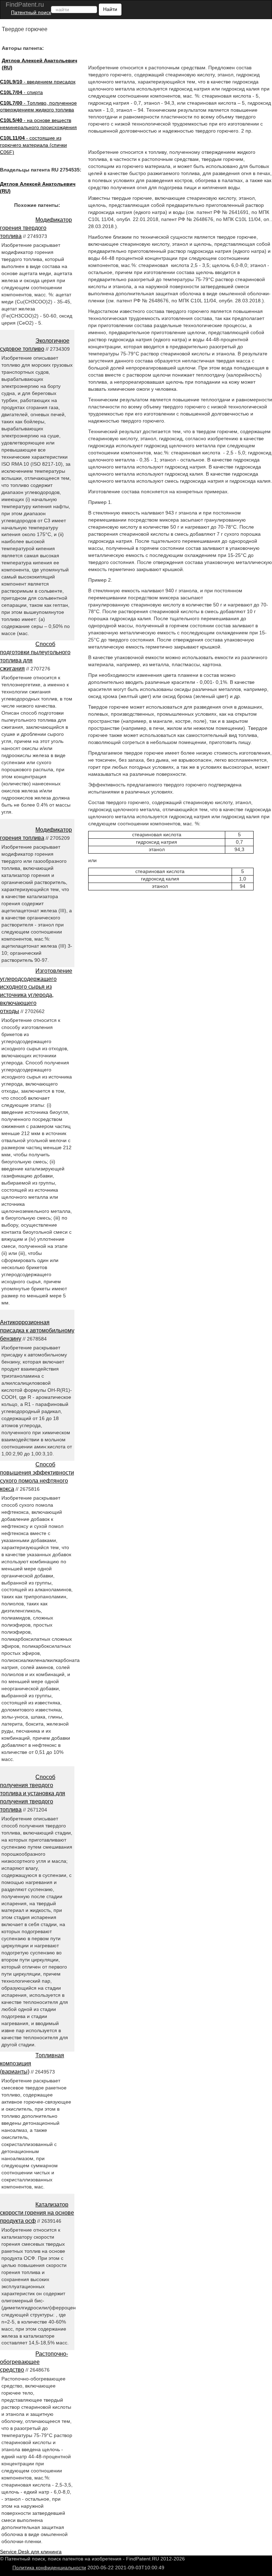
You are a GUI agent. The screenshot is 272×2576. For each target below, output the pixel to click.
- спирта (21, 92)
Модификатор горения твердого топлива (36, 228)
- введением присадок (38, 82)
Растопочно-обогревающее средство (34, 2362)
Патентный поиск (31, 12)
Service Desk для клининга (31, 2552)
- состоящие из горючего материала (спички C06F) (33, 145)
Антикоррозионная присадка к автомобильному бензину (37, 1330)
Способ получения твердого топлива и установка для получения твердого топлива (33, 1793)
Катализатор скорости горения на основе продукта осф (37, 2213)
